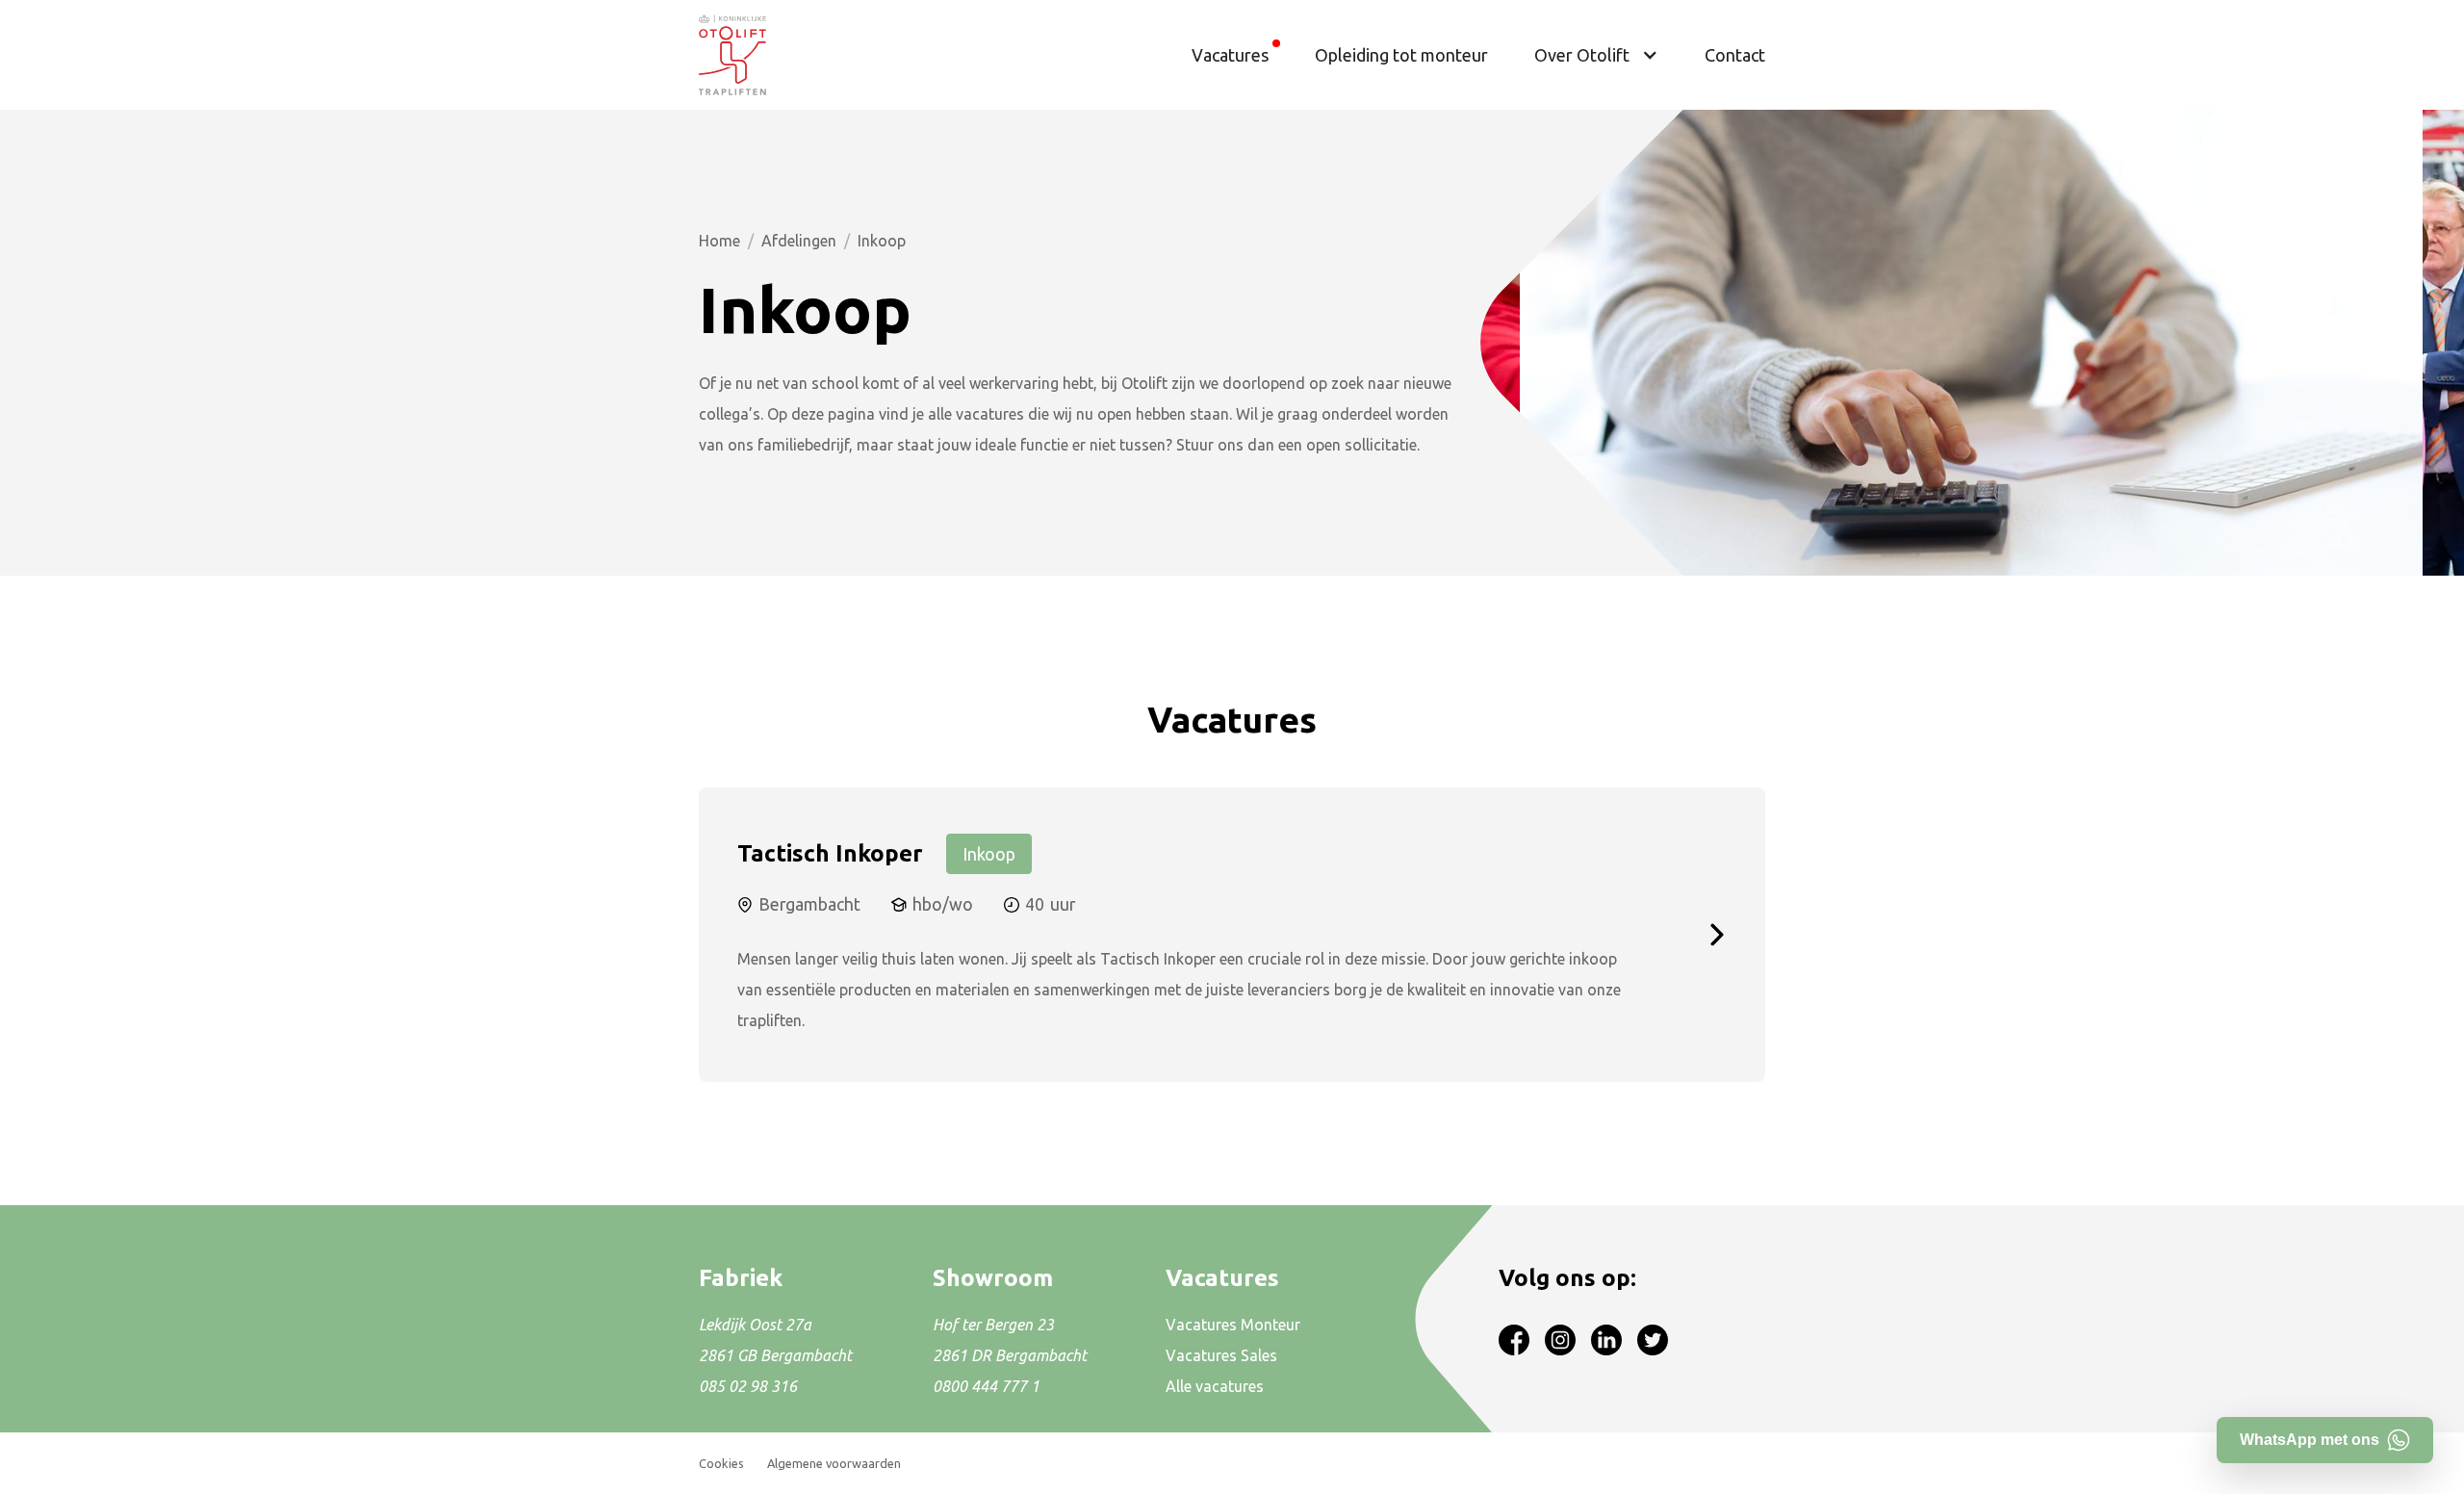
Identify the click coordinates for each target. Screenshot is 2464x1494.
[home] (732, 55)
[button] (1596, 55)
